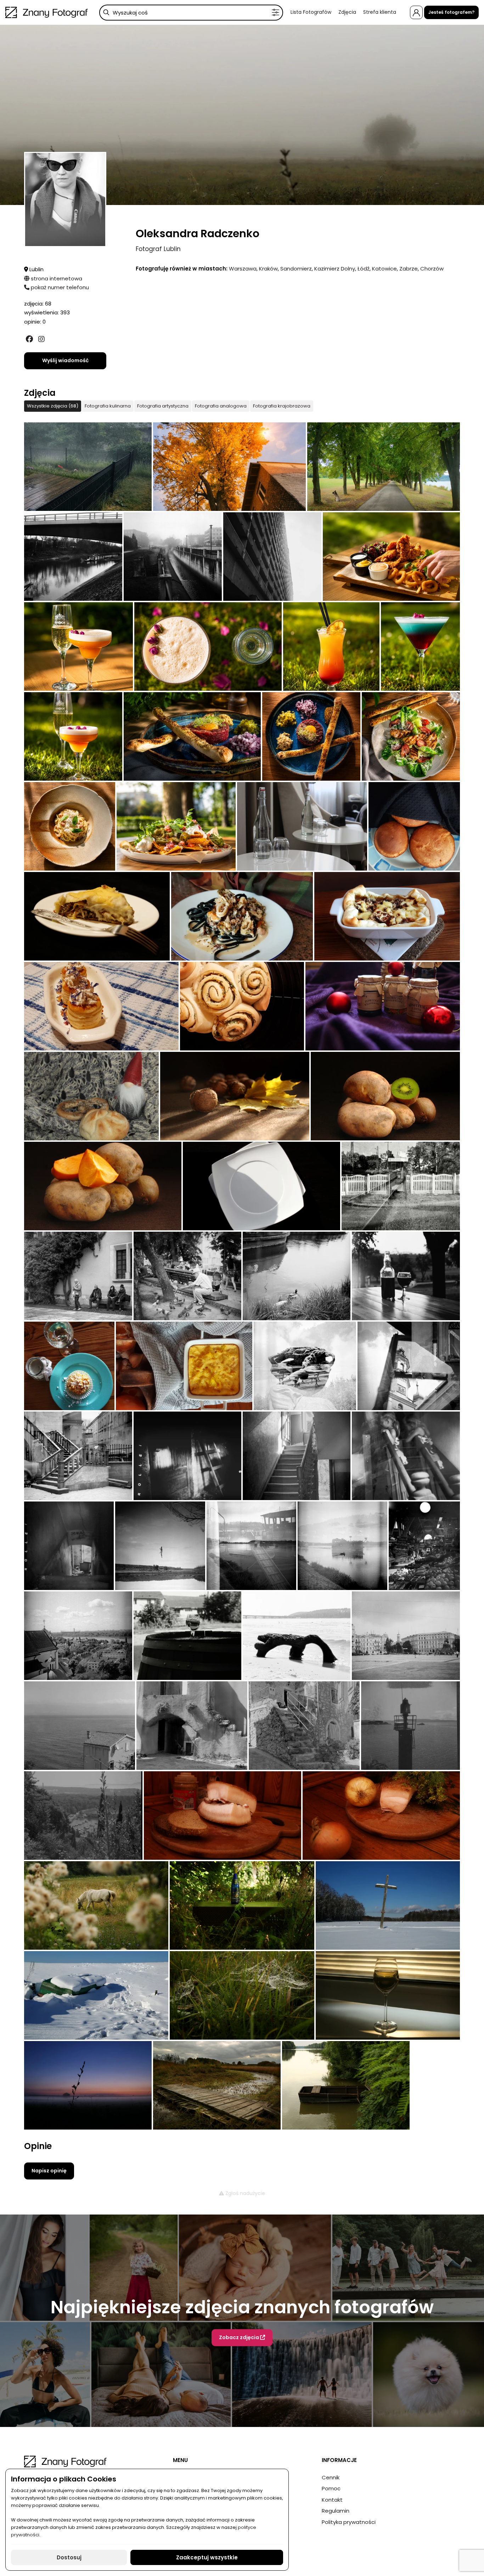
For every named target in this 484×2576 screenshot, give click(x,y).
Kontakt (332, 2500)
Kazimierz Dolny (335, 269)
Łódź (364, 269)
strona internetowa (56, 278)
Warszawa (243, 269)
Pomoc (331, 2488)
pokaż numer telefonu (59, 287)
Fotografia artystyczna (163, 406)
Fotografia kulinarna (108, 406)
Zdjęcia (347, 12)
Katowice (384, 269)
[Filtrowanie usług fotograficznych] (275, 13)
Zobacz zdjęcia (240, 2337)
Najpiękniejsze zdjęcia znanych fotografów (242, 2307)
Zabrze (409, 269)
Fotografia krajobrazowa (282, 406)
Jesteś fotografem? (451, 12)
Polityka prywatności (349, 2522)
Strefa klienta (380, 12)
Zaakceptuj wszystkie (207, 2557)
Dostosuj (69, 2557)
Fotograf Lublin (158, 249)
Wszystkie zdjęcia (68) (53, 406)
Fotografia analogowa (221, 406)
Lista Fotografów (311, 12)
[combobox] (191, 13)
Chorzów (432, 269)
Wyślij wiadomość (65, 360)
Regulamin (336, 2511)
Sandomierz (296, 269)
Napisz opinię (49, 2171)
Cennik (331, 2477)
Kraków (268, 269)
